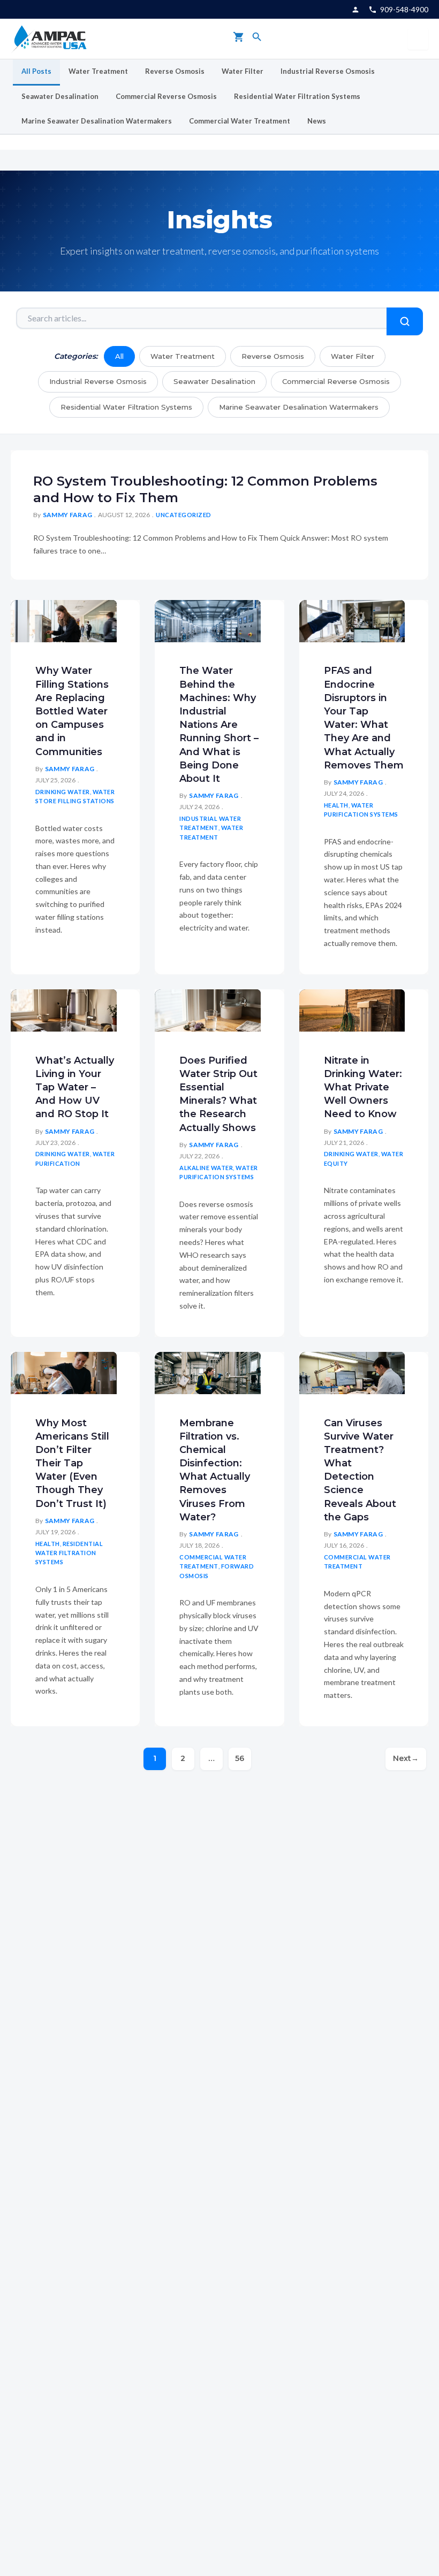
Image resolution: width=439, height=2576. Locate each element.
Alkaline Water (206, 1168)
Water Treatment (98, 71)
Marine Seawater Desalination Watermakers (97, 121)
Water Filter (243, 71)
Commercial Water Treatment (240, 121)
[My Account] (355, 10)
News (317, 121)
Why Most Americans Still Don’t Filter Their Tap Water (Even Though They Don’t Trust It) (72, 1463)
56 (240, 1758)
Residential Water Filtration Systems (297, 96)
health (336, 805)
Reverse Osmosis (175, 71)
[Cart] (239, 39)
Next (406, 1758)
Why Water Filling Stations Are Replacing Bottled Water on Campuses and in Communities (72, 711)
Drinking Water (63, 792)
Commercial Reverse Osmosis (166, 96)
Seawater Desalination (60, 96)
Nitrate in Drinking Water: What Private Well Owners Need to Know (363, 1087)
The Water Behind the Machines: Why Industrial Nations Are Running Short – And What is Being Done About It (219, 725)
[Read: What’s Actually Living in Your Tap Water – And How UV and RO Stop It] (64, 1009)
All (119, 356)
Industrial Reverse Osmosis (328, 71)
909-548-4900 (404, 9)
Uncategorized (184, 515)
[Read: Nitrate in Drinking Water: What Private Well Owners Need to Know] (352, 1009)
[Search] (257, 39)
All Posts (36, 71)
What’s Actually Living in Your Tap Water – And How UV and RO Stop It (75, 1087)
